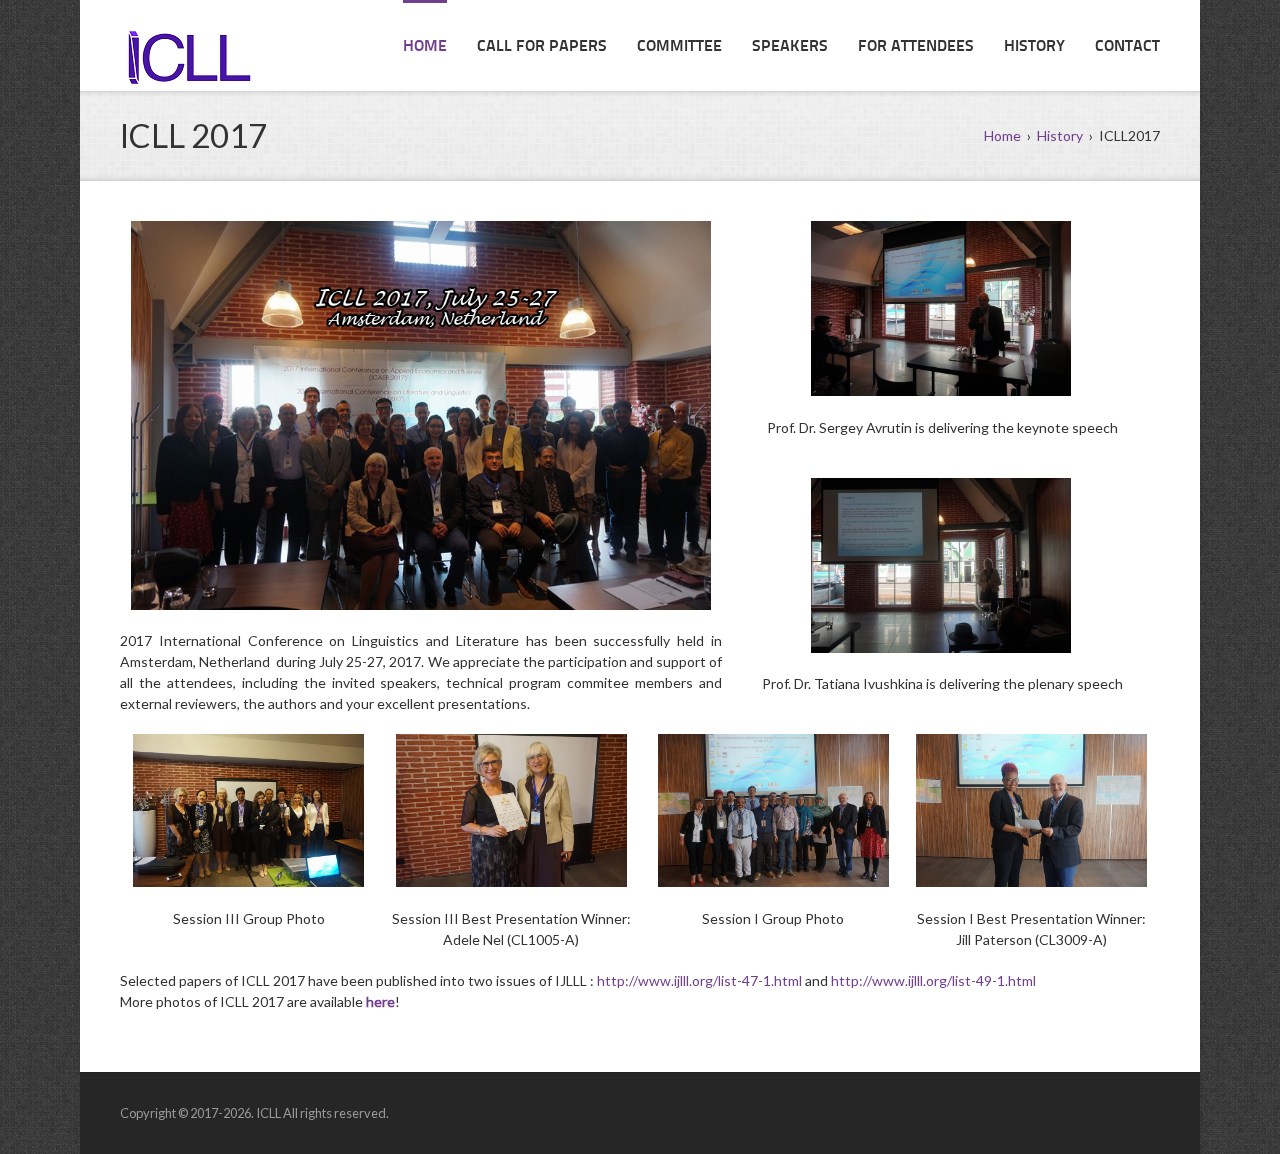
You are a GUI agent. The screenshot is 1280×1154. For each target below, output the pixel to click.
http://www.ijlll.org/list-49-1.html (933, 980)
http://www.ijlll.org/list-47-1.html (699, 980)
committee (679, 46)
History (1034, 46)
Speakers (790, 46)
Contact (1127, 46)
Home (425, 46)
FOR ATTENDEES (916, 46)
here (380, 1001)
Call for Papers (542, 46)
